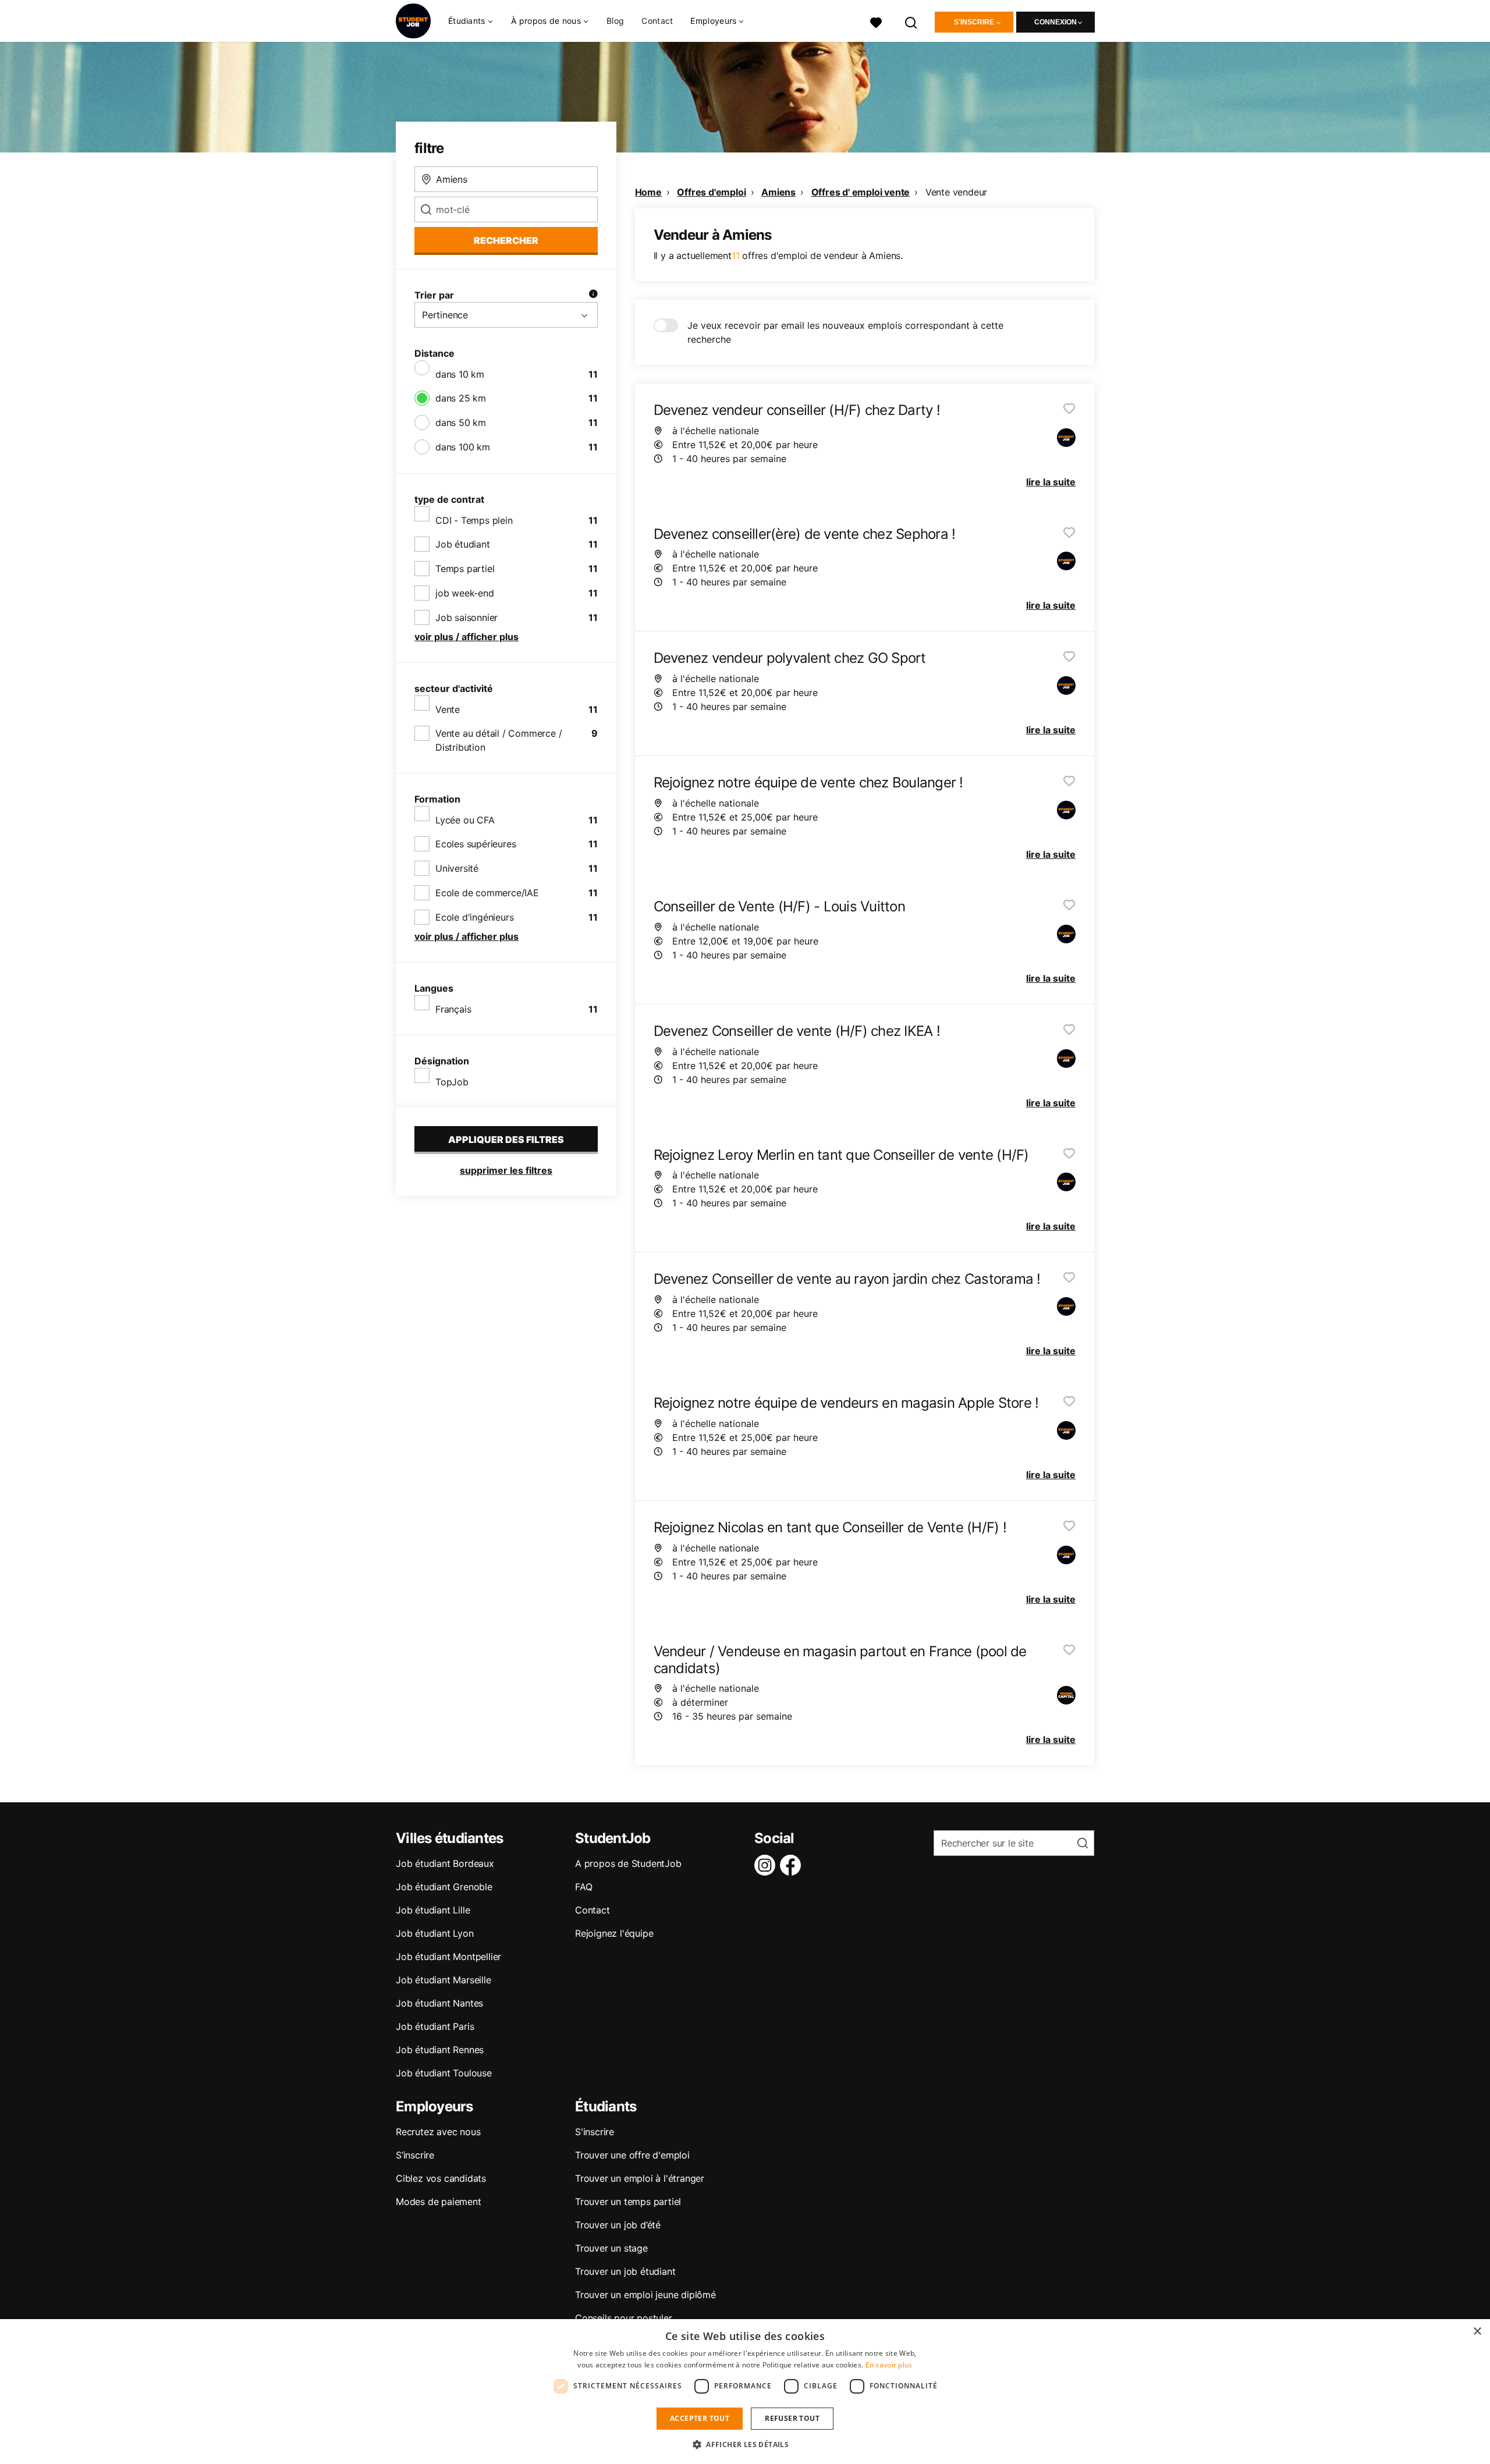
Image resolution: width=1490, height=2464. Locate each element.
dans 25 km (461, 398)
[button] (745, 2444)
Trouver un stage (611, 2248)
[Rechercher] (911, 21)
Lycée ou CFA (465, 820)
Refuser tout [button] (792, 2418)
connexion (1056, 22)
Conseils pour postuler (624, 2318)
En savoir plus (889, 2365)
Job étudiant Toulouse (444, 2073)
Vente (448, 709)
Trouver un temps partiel (628, 2202)
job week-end (465, 593)
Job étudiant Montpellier (448, 1957)
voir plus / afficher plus (466, 637)
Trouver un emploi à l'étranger (640, 2178)
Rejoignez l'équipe (614, 1933)
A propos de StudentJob (628, 1863)
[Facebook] (793, 1865)
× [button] (1477, 2332)
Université (457, 868)
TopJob (452, 1082)
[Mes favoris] (876, 21)
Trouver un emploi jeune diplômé (645, 2295)
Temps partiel (465, 569)
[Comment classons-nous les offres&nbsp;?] (593, 295)
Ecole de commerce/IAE (487, 893)
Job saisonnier (466, 617)
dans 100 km (463, 447)
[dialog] (745, 2392)
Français (453, 1009)
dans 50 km (461, 422)
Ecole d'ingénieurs (474, 917)
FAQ (583, 1887)
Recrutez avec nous (438, 2132)
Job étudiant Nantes (439, 2003)
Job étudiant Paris (435, 2026)
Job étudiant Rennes (440, 2050)
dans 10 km (460, 374)
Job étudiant (463, 544)
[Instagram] (767, 1865)
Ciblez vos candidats (441, 2178)
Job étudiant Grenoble (444, 1887)
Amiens (778, 192)
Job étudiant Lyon (435, 1933)
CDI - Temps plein (474, 520)
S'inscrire (974, 22)
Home (648, 192)
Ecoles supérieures (476, 844)
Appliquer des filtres (506, 1139)
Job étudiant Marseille (444, 1980)
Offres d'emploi (711, 192)
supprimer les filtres (506, 1170)
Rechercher (506, 240)
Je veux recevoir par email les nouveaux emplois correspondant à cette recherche (845, 332)
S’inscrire (415, 2155)
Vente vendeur (956, 192)
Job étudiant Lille (433, 1910)
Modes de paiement (439, 2202)
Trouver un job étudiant (625, 2271)
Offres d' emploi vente (861, 192)
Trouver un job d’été (618, 2225)
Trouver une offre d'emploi (632, 2155)
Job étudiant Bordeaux (445, 1863)
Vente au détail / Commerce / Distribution (499, 740)
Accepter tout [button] (700, 2418)
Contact (657, 21)
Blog (615, 21)
